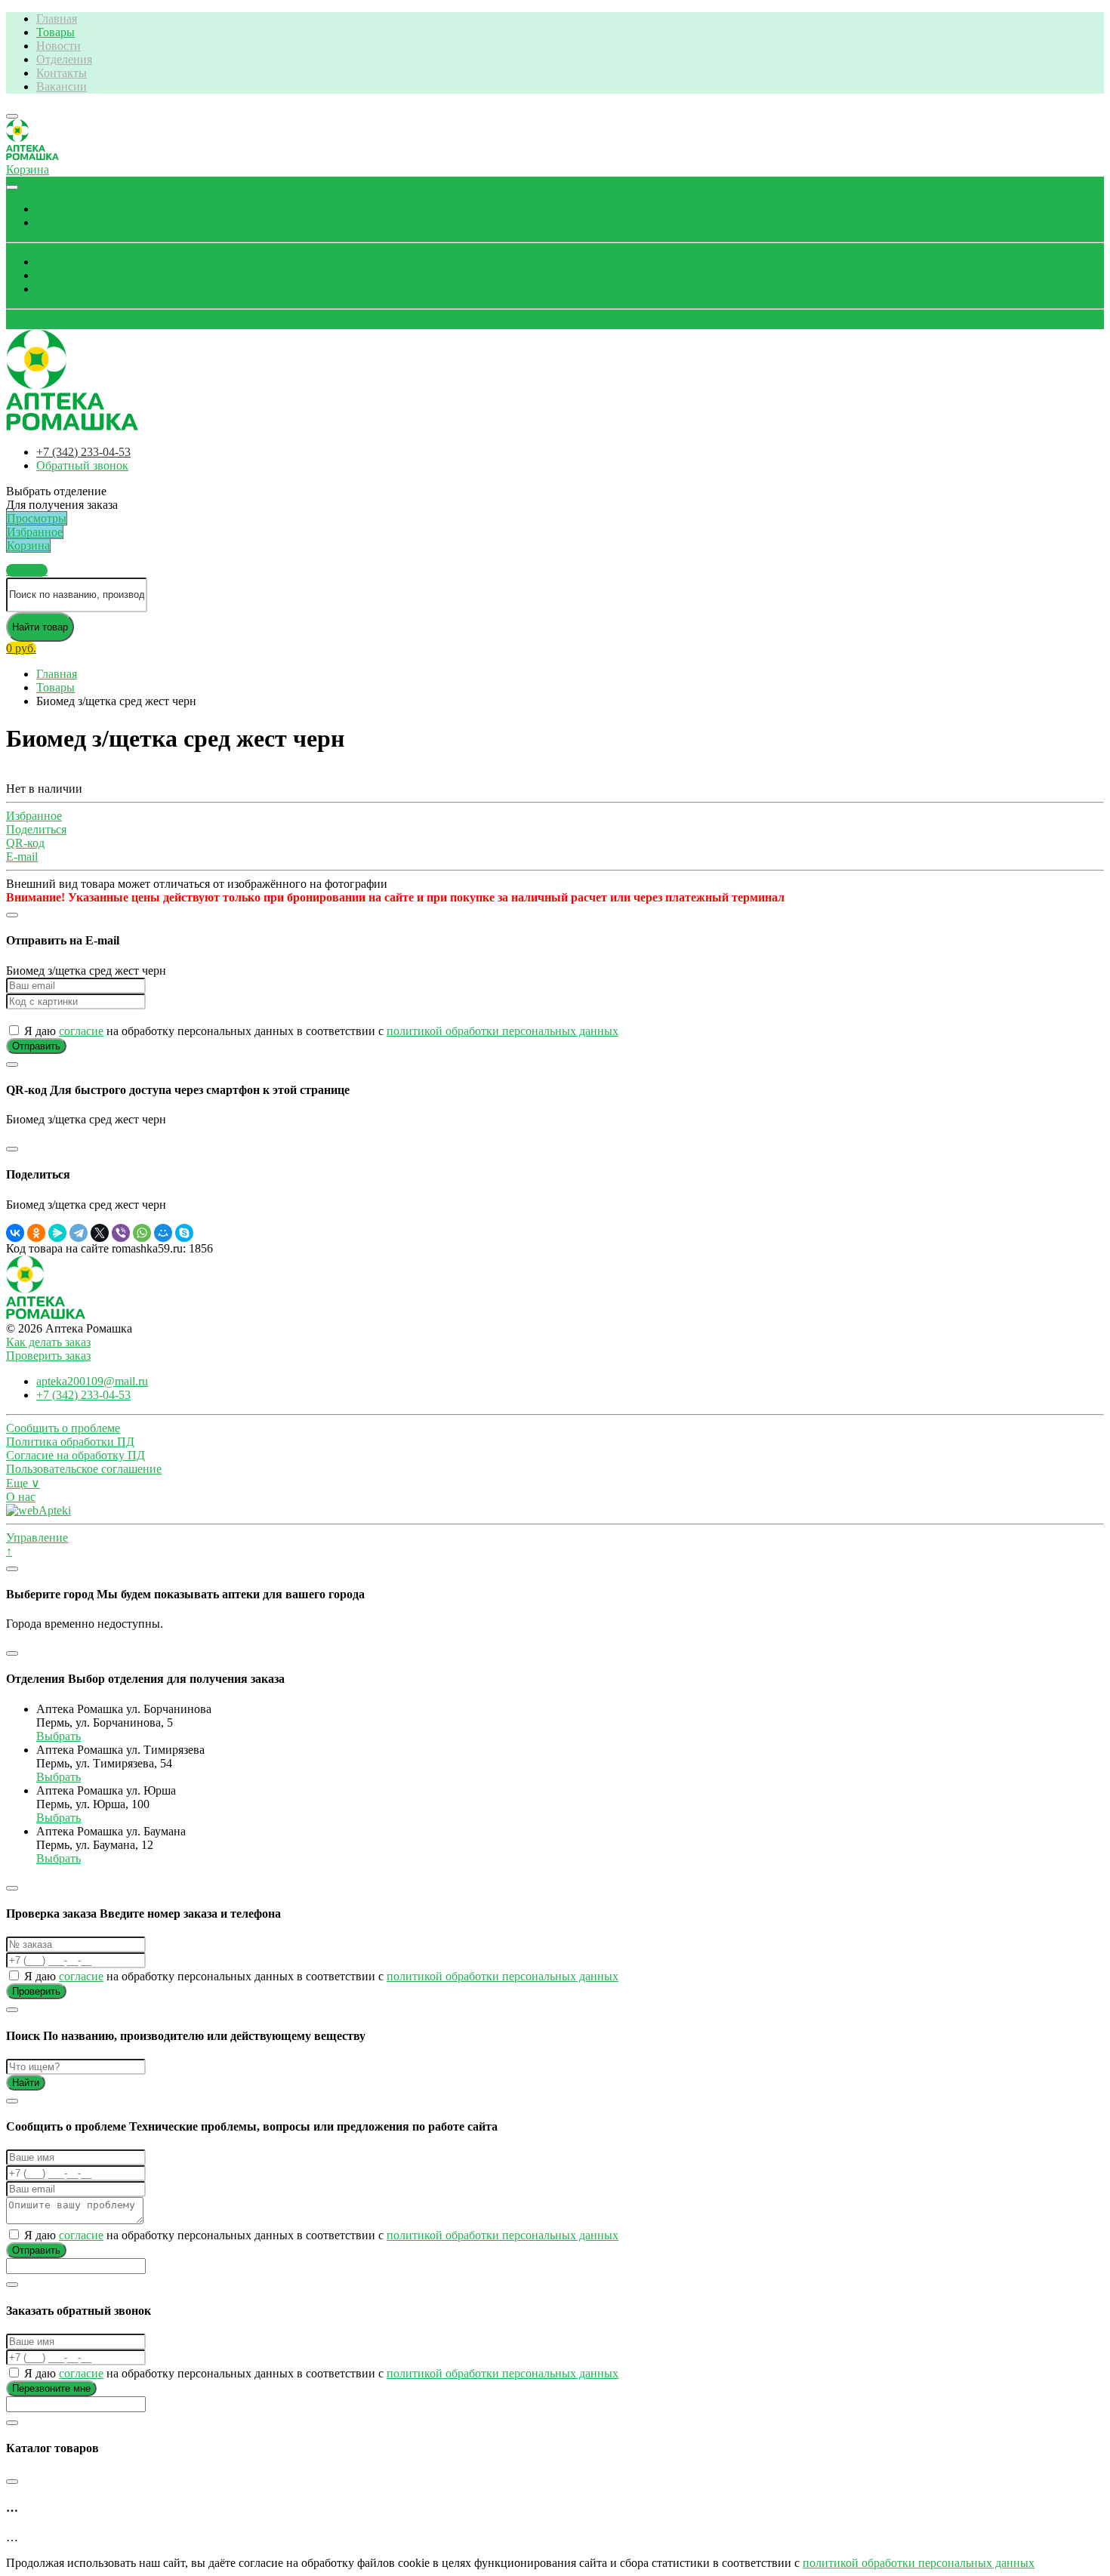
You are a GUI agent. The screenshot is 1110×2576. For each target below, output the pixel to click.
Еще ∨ (23, 1483)
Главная (57, 18)
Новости (59, 46)
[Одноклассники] (36, 1233)
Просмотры (66, 262)
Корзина (58, 289)
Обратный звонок (52, 322)
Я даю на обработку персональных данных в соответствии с (320, 1031)
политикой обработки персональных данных (503, 1031)
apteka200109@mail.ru (92, 1381)
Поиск (53, 209)
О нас (21, 1497)
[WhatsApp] (142, 1233)
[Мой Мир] (163, 1233)
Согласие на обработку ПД (76, 1455)
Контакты (62, 73)
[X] (100, 1233)
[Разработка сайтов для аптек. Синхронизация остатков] (39, 1510)
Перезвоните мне (51, 2388)
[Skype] (184, 1233)
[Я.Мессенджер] (57, 1233)
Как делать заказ (48, 1342)
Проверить (36, 1991)
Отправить (36, 1046)
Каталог (57, 222)
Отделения (64, 59)
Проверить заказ (48, 1356)
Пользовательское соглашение (84, 1469)
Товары (55, 32)
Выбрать (59, 1736)
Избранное (64, 275)
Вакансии (62, 86)
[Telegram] (79, 1233)
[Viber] (121, 1233)
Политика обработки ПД (70, 1442)
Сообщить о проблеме (63, 1428)
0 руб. (21, 648)
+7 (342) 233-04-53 (83, 452)
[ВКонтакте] (15, 1233)
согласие (81, 1031)
